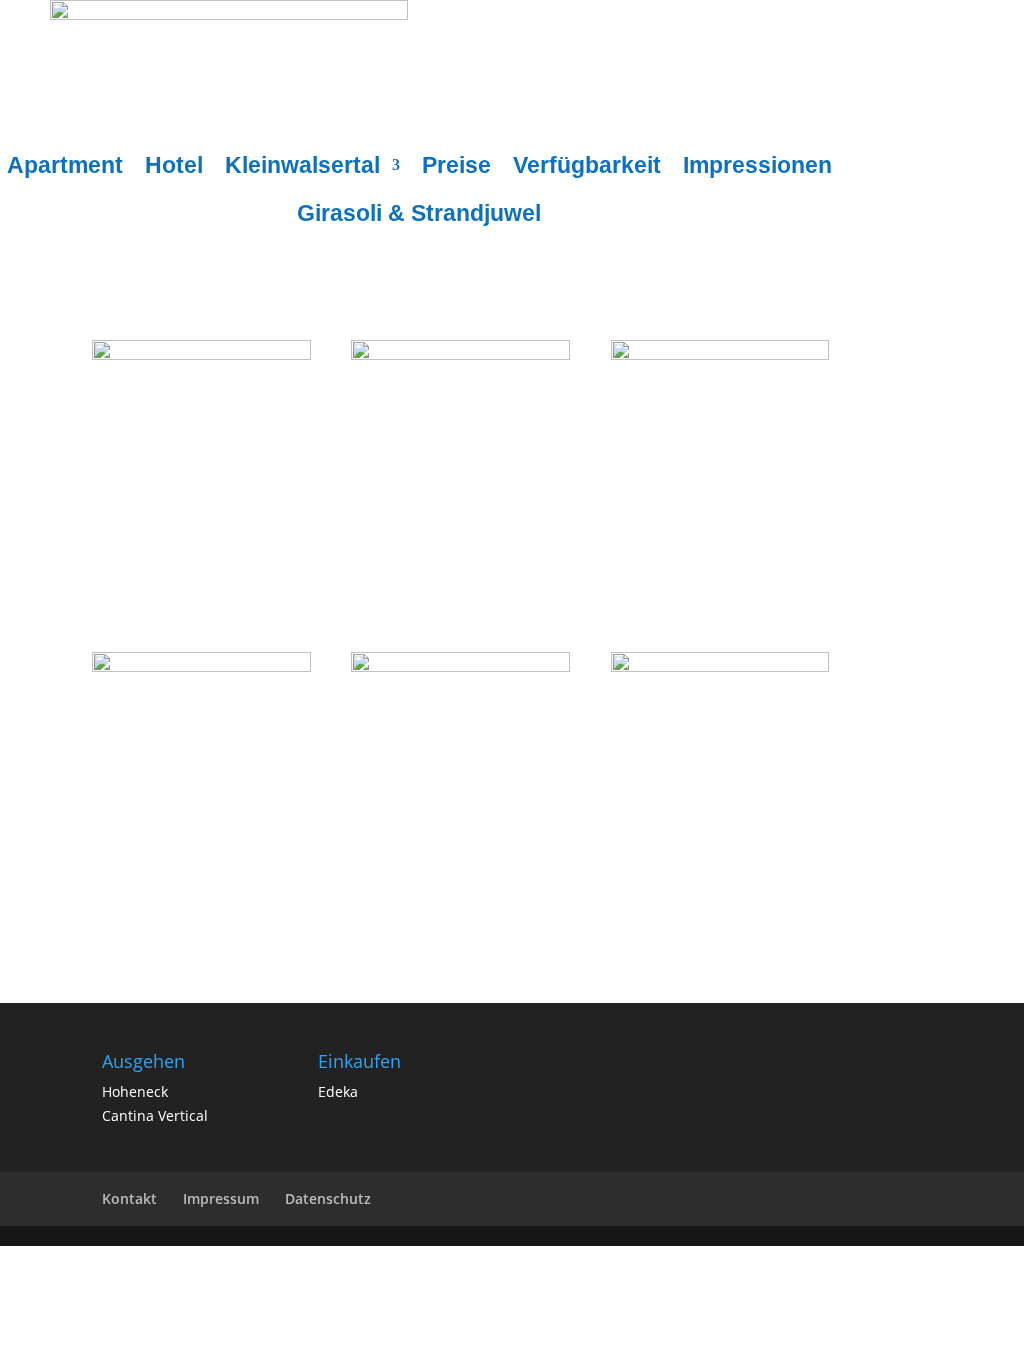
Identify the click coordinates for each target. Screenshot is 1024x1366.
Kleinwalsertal (302, 168)
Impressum (221, 1198)
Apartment (65, 168)
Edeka (338, 1091)
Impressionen (757, 168)
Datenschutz (328, 1198)
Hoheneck (135, 1091)
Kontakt (129, 1198)
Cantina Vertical (155, 1115)
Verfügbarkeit (587, 168)
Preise (456, 168)
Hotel (174, 168)
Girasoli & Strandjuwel (419, 216)
